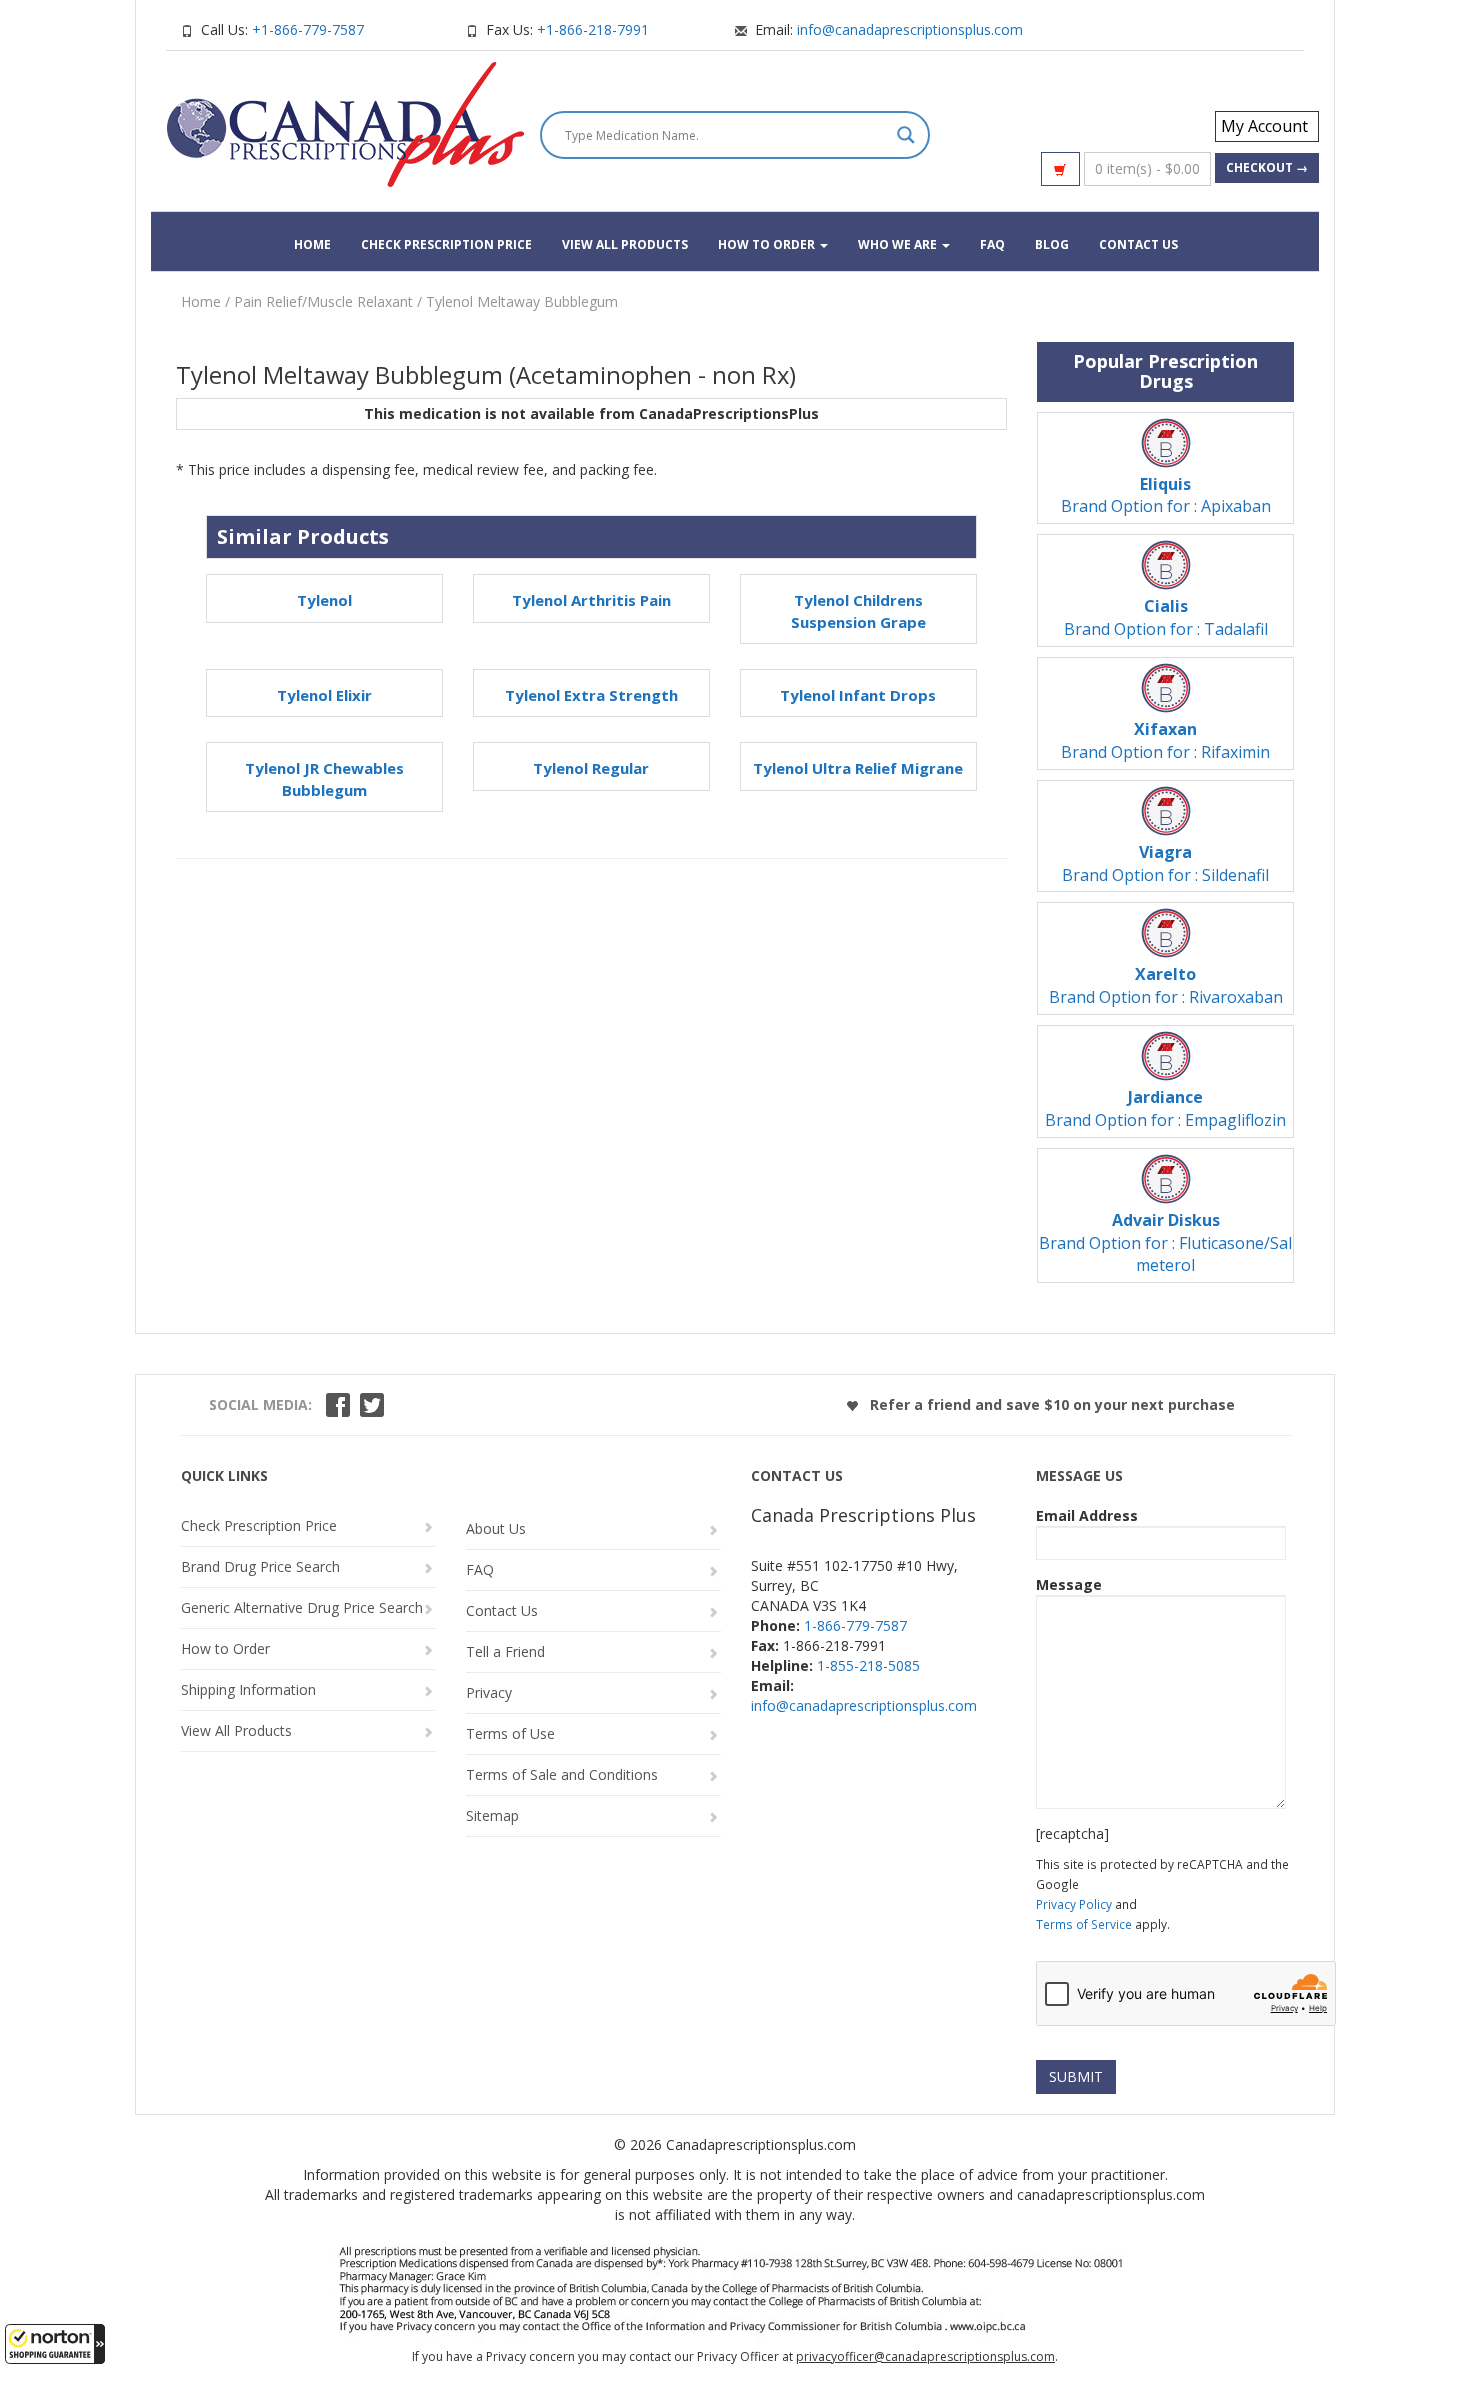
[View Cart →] (1060, 169)
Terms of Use (510, 1733)
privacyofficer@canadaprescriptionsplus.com (925, 2356)
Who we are (899, 244)
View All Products (625, 244)
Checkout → (1267, 167)
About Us (496, 1528)
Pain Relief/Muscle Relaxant (323, 301)
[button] (55, 2344)
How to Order (768, 244)
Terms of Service (1084, 1924)
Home (312, 244)
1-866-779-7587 (855, 1625)
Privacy (489, 1692)
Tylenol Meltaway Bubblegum (522, 301)
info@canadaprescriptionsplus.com (910, 29)
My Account (1264, 126)
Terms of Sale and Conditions (562, 1774)
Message (1069, 1584)
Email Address (1087, 1515)
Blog (1052, 244)
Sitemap (492, 1815)
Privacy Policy (1074, 1904)
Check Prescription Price (446, 244)
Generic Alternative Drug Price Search (302, 1607)
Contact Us (1138, 244)
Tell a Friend (505, 1651)
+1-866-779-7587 (308, 29)
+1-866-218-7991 (593, 29)
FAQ (992, 244)
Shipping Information (248, 1689)
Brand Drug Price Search (260, 1566)
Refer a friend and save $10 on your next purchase (1050, 1404)
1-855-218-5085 (868, 1665)
